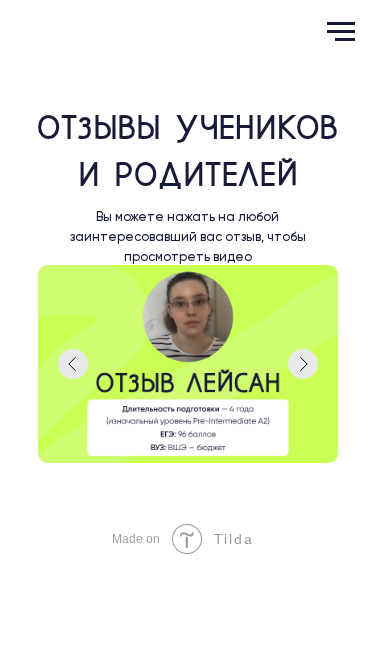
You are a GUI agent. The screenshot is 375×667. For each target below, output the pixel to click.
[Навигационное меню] (341, 32)
